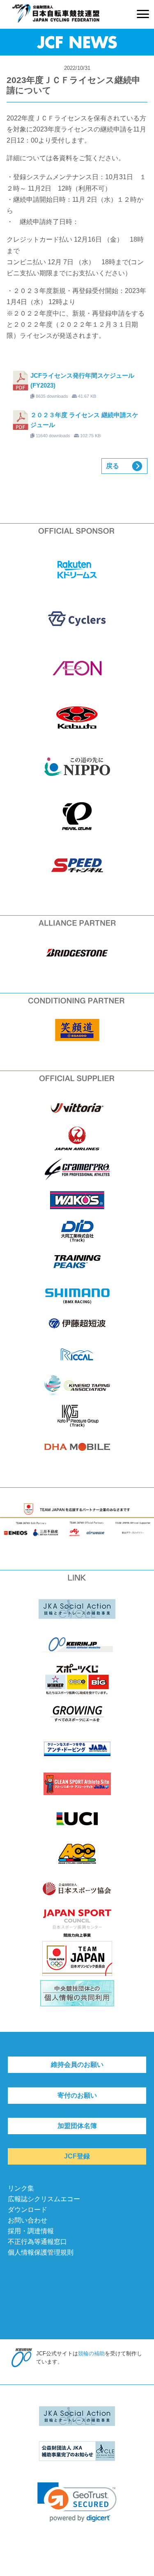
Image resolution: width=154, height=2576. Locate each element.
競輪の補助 (91, 2353)
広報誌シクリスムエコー (44, 2199)
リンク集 (21, 2188)
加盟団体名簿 (77, 2126)
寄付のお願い (77, 2095)
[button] (77, 2502)
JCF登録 (77, 2156)
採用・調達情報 (31, 2231)
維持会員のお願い (77, 2065)
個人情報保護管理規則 (41, 2252)
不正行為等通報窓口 (37, 2242)
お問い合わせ (28, 2220)
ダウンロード (28, 2210)
